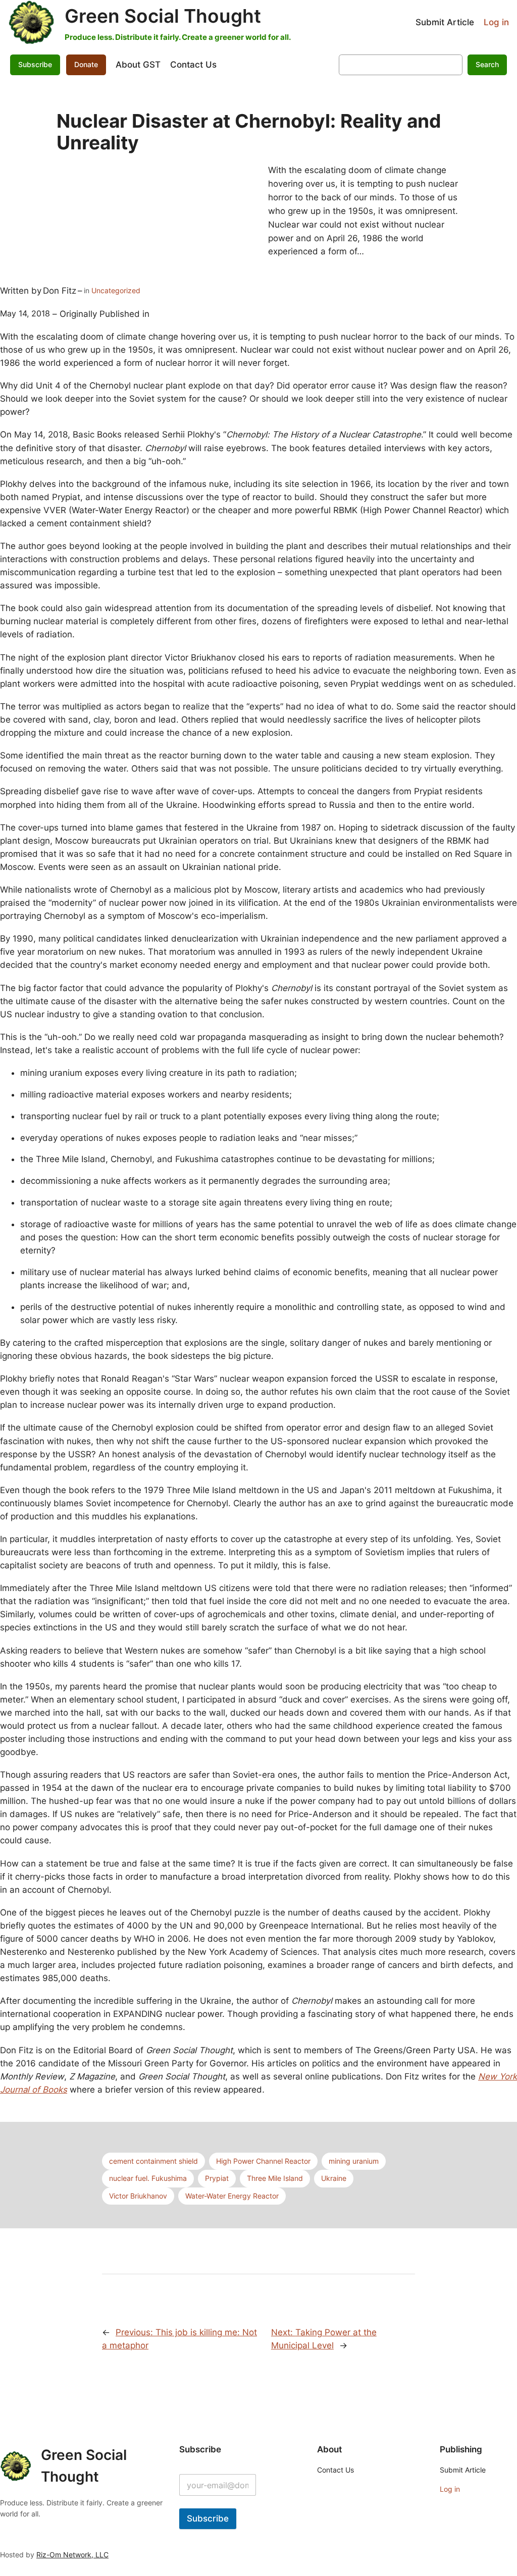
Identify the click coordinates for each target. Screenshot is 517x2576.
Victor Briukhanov (138, 2196)
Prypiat (217, 2178)
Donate (86, 64)
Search (487, 64)
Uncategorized (116, 290)
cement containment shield (153, 2161)
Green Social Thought (163, 16)
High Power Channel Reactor (263, 2161)
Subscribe (208, 2518)
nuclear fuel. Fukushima (148, 2178)
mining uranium (354, 2161)
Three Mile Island (275, 2178)
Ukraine (334, 2178)
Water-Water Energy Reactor (232, 2196)
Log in (496, 22)
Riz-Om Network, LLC (72, 2555)
